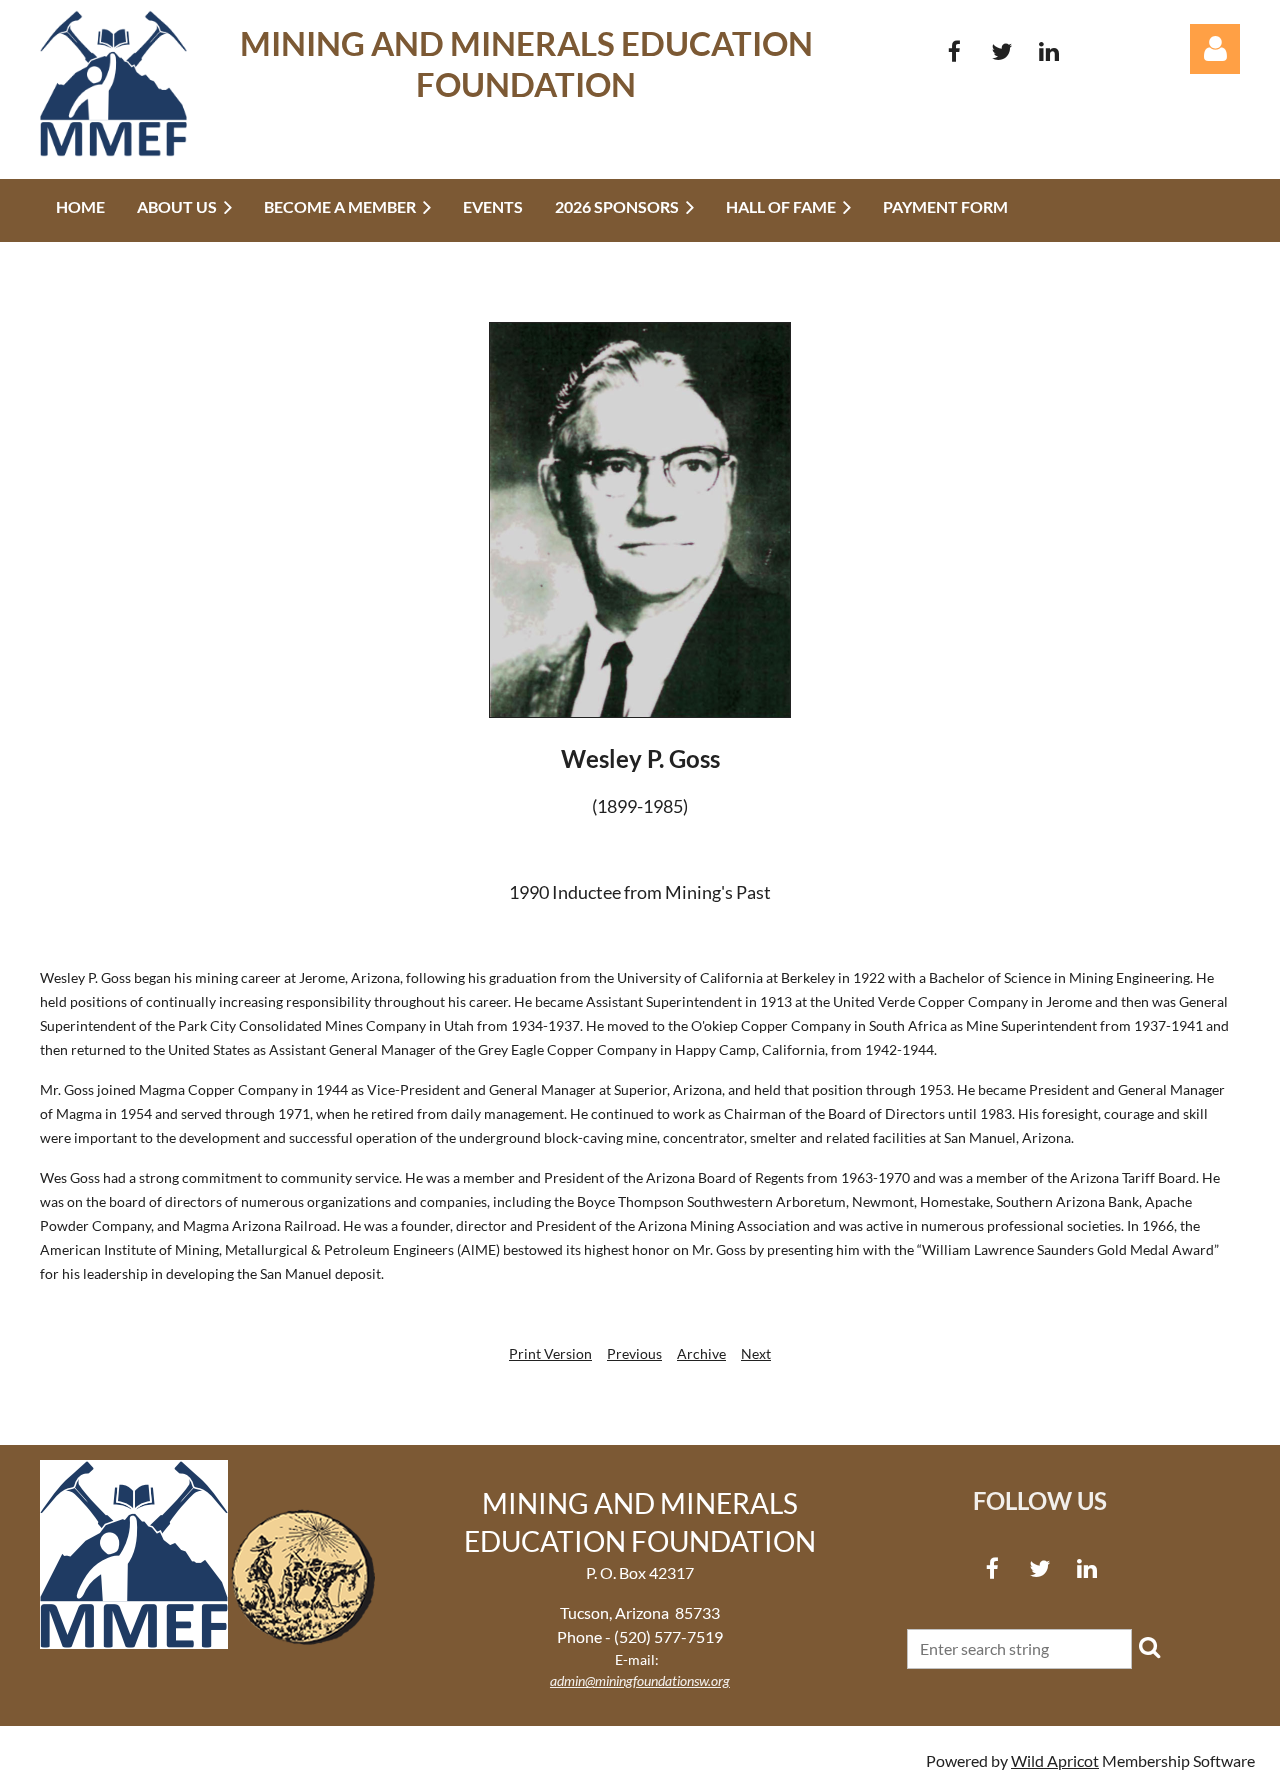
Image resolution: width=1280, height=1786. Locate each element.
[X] (1001, 51)
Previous (634, 1353)
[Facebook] (954, 51)
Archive (701, 1353)
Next (756, 1353)
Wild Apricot (1055, 1760)
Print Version (550, 1353)
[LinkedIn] (1048, 51)
